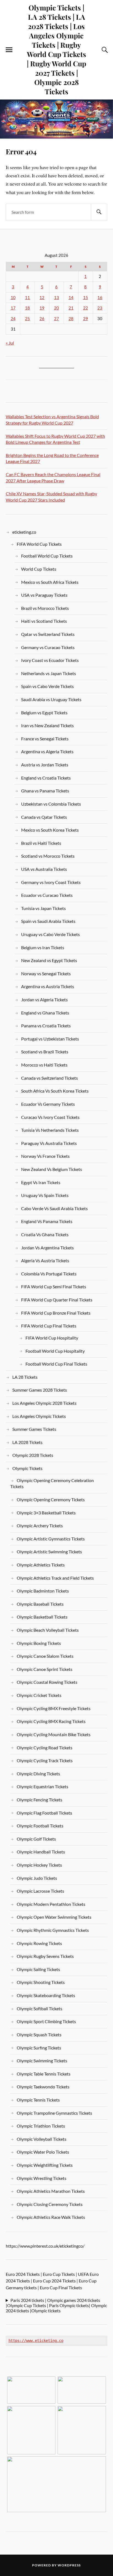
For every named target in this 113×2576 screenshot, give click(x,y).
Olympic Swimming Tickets (42, 2061)
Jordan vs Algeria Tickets (44, 1000)
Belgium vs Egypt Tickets (44, 713)
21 (71, 308)
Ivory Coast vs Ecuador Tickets (50, 660)
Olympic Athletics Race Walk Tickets (51, 2217)
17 (13, 308)
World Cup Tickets (39, 569)
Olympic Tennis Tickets (38, 2100)
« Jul (10, 343)
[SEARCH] (99, 212)
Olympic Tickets (27, 1468)
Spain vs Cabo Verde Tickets (47, 686)
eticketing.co (24, 532)
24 (13, 319)
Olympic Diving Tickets (38, 1774)
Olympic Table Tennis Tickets (44, 2074)
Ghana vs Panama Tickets (45, 791)
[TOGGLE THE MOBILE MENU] (9, 50)
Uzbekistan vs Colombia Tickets (51, 804)
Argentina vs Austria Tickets (48, 986)
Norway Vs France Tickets (45, 1156)
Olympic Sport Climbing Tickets (46, 2021)
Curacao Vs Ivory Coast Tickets (50, 1117)
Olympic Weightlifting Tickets (45, 2165)
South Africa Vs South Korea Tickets (55, 1091)
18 (27, 308)
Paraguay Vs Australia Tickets (49, 1143)
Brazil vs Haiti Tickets (41, 843)
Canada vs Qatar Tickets (44, 817)
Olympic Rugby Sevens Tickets (45, 1956)
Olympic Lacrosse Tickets (40, 1891)
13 (56, 298)
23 (100, 308)
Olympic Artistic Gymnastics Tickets (51, 1539)
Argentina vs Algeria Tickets (47, 751)
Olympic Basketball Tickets (42, 1617)
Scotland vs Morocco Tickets (48, 856)
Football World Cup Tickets (47, 556)
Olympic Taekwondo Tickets (43, 2087)
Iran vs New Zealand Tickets (47, 725)
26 (42, 319)
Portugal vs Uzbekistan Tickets (50, 1039)
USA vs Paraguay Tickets (44, 595)
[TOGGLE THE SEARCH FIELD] (104, 50)
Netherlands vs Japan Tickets (49, 673)
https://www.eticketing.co (36, 2341)
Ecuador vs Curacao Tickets (47, 895)
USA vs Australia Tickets (44, 869)
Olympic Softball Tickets (39, 2008)
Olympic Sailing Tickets (38, 1969)
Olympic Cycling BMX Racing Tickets (51, 1721)
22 (86, 308)
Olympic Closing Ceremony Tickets (50, 2204)
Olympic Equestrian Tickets (43, 1786)
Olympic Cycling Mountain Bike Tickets (54, 1734)
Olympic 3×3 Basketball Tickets (46, 1513)
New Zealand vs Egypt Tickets (49, 960)
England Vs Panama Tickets (47, 1221)
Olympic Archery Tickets (40, 1526)
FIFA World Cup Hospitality (52, 1338)
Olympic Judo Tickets (37, 1878)
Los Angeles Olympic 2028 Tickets (44, 1403)
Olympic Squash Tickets (39, 2035)
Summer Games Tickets (34, 1429)
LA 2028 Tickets (27, 1442)
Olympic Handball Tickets (41, 1852)
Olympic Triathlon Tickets (41, 2126)
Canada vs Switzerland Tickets (50, 1078)
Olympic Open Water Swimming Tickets (54, 1917)
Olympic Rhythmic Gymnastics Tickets (53, 1930)
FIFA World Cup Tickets (39, 544)
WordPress (69, 2565)
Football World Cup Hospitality (55, 1351)
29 (86, 319)
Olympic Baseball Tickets (40, 1604)
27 (56, 319)
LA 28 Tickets (25, 1377)
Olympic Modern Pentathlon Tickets (51, 1904)
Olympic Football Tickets (40, 1826)
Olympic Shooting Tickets (41, 1982)
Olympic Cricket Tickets (39, 1695)
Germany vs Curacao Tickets (48, 647)
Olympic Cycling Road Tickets (45, 1748)
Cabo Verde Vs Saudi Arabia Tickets (54, 1208)
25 (27, 319)
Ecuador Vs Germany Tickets (48, 1104)
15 (86, 298)
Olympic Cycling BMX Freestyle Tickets (54, 1708)
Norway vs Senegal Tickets (46, 973)
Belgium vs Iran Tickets (43, 947)
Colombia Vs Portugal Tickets (49, 1274)
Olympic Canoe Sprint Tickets (45, 1669)
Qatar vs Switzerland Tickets (48, 634)
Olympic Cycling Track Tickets (45, 1760)
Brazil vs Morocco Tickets (45, 608)
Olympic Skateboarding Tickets (46, 1995)
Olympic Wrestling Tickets (42, 2178)
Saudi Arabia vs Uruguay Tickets (51, 699)
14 (71, 298)
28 (71, 319)
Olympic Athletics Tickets (41, 1565)
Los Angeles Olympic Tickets (39, 1416)
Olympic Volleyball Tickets (42, 2139)
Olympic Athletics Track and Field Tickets (55, 1578)
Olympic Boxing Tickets (39, 1643)
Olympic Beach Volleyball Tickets (48, 1630)
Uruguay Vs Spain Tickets (45, 1195)
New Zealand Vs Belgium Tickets (52, 1169)
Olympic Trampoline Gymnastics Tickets (54, 2113)
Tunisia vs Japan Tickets (43, 908)
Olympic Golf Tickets (36, 1839)
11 (27, 298)
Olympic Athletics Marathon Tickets (51, 2191)
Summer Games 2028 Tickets (40, 1390)
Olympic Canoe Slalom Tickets (45, 1656)
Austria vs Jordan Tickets (45, 765)
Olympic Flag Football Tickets (44, 1813)
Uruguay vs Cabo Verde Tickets (50, 934)
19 (42, 308)
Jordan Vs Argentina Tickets (47, 1248)
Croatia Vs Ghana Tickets (45, 1234)
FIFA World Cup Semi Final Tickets (54, 1286)
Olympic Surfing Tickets (39, 2048)
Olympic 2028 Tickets (33, 1455)
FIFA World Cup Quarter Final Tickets (57, 1300)
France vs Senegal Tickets (45, 739)
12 (42, 298)
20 (56, 308)
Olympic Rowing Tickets (39, 1943)
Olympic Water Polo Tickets (43, 2152)
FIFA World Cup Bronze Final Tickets (56, 1313)
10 (13, 298)
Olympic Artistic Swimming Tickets (49, 1552)
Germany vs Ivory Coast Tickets (51, 882)
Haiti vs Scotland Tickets (44, 621)
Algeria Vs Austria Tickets (45, 1260)
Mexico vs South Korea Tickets (50, 830)
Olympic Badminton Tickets (43, 1591)
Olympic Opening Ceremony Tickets (51, 1499)
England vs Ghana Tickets (45, 1013)
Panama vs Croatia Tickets (46, 1026)
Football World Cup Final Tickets (56, 1364)
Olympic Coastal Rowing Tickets (47, 1682)
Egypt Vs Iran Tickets (41, 1182)
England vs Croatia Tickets (46, 778)
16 (100, 298)
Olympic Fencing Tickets (39, 1800)
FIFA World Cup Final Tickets (49, 1326)
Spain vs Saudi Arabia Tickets (48, 921)
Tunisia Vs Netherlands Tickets (50, 1130)
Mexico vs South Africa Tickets (50, 582)
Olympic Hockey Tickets (39, 1865)
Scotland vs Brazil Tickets (45, 1052)
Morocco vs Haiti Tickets (44, 1065)
